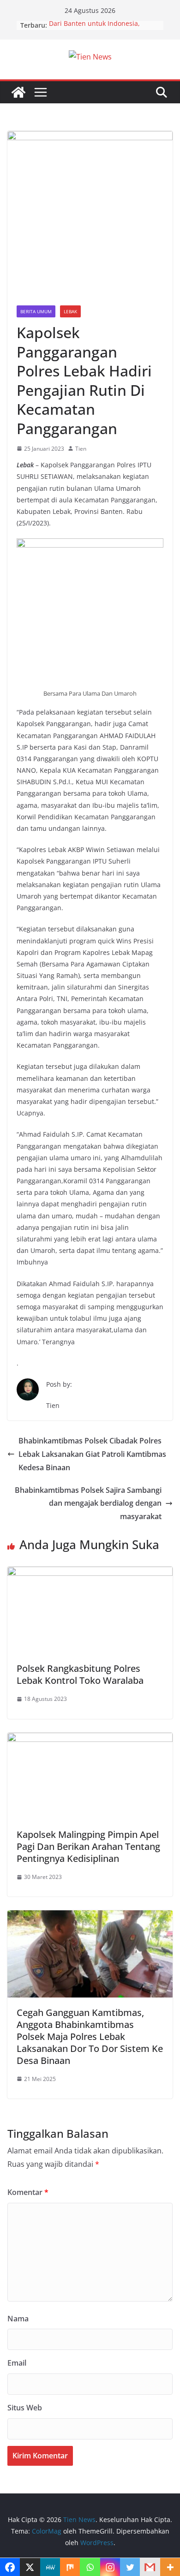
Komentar (28, 2192)
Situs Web (25, 2408)
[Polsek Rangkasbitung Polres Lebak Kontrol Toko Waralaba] (90, 1573)
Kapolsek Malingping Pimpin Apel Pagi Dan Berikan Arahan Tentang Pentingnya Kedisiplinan (88, 1846)
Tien (81, 449)
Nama (18, 2319)
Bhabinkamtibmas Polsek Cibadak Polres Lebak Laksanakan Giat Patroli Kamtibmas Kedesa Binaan (92, 1454)
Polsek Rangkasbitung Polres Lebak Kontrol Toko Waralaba (80, 1674)
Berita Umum (36, 311)
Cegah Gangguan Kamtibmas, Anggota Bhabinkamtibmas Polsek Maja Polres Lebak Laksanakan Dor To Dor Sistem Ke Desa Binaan (90, 2036)
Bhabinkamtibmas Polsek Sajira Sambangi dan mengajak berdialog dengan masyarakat (88, 1503)
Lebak (70, 311)
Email (17, 2363)
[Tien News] (18, 92)
